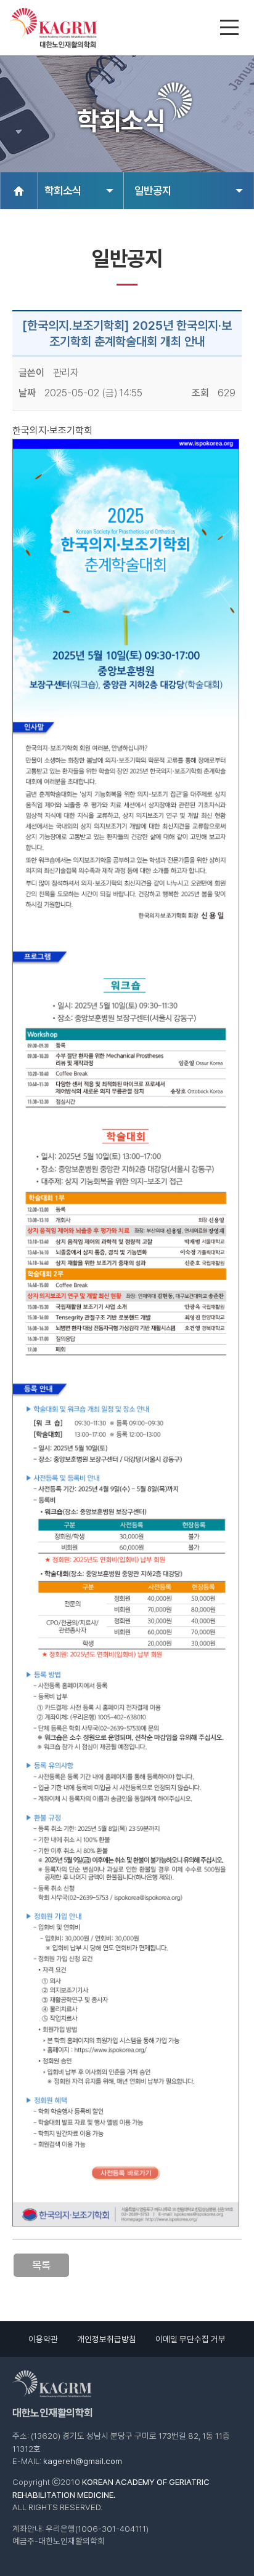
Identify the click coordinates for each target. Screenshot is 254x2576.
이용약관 (43, 2339)
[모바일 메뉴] (231, 29)
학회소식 (63, 190)
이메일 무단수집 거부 (190, 2339)
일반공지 (153, 190)
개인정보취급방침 (107, 2339)
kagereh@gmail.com (83, 2461)
